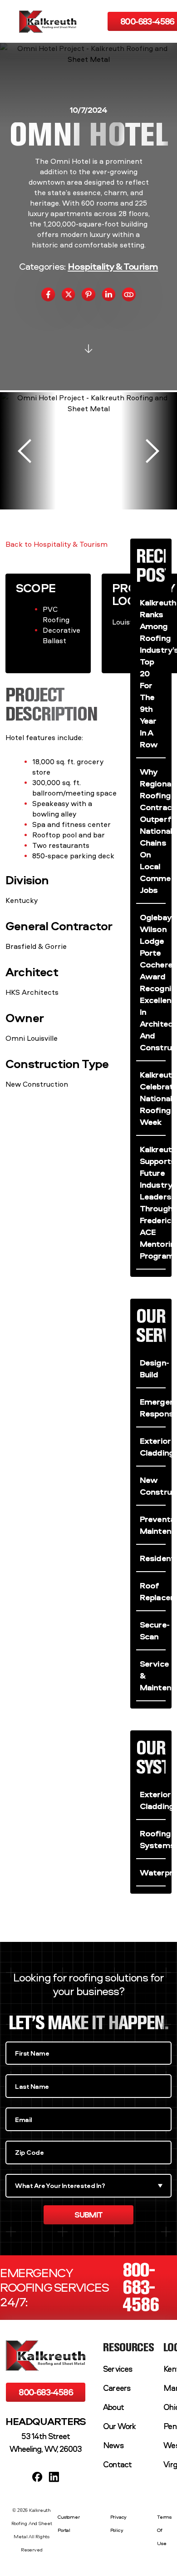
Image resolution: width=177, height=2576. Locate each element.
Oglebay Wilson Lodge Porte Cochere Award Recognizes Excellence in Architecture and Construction (153, 982)
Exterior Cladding (153, 1447)
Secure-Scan (153, 1630)
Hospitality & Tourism (113, 266)
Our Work (119, 2426)
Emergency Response (153, 1407)
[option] (88, 451)
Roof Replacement (153, 1591)
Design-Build (153, 1368)
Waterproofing (153, 1872)
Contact (117, 2464)
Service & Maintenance (153, 1675)
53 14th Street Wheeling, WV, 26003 (46, 2442)
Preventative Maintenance (153, 1525)
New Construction (153, 1486)
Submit (88, 2215)
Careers (117, 2388)
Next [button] (152, 451)
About (113, 2407)
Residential (153, 1558)
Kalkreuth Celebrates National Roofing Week (153, 1098)
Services (118, 2369)
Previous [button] (25, 451)
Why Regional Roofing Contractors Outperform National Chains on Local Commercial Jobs (153, 831)
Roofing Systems (153, 1839)
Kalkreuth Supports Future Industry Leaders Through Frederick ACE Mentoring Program (153, 1202)
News (113, 2445)
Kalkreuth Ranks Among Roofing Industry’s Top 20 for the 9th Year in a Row (153, 673)
